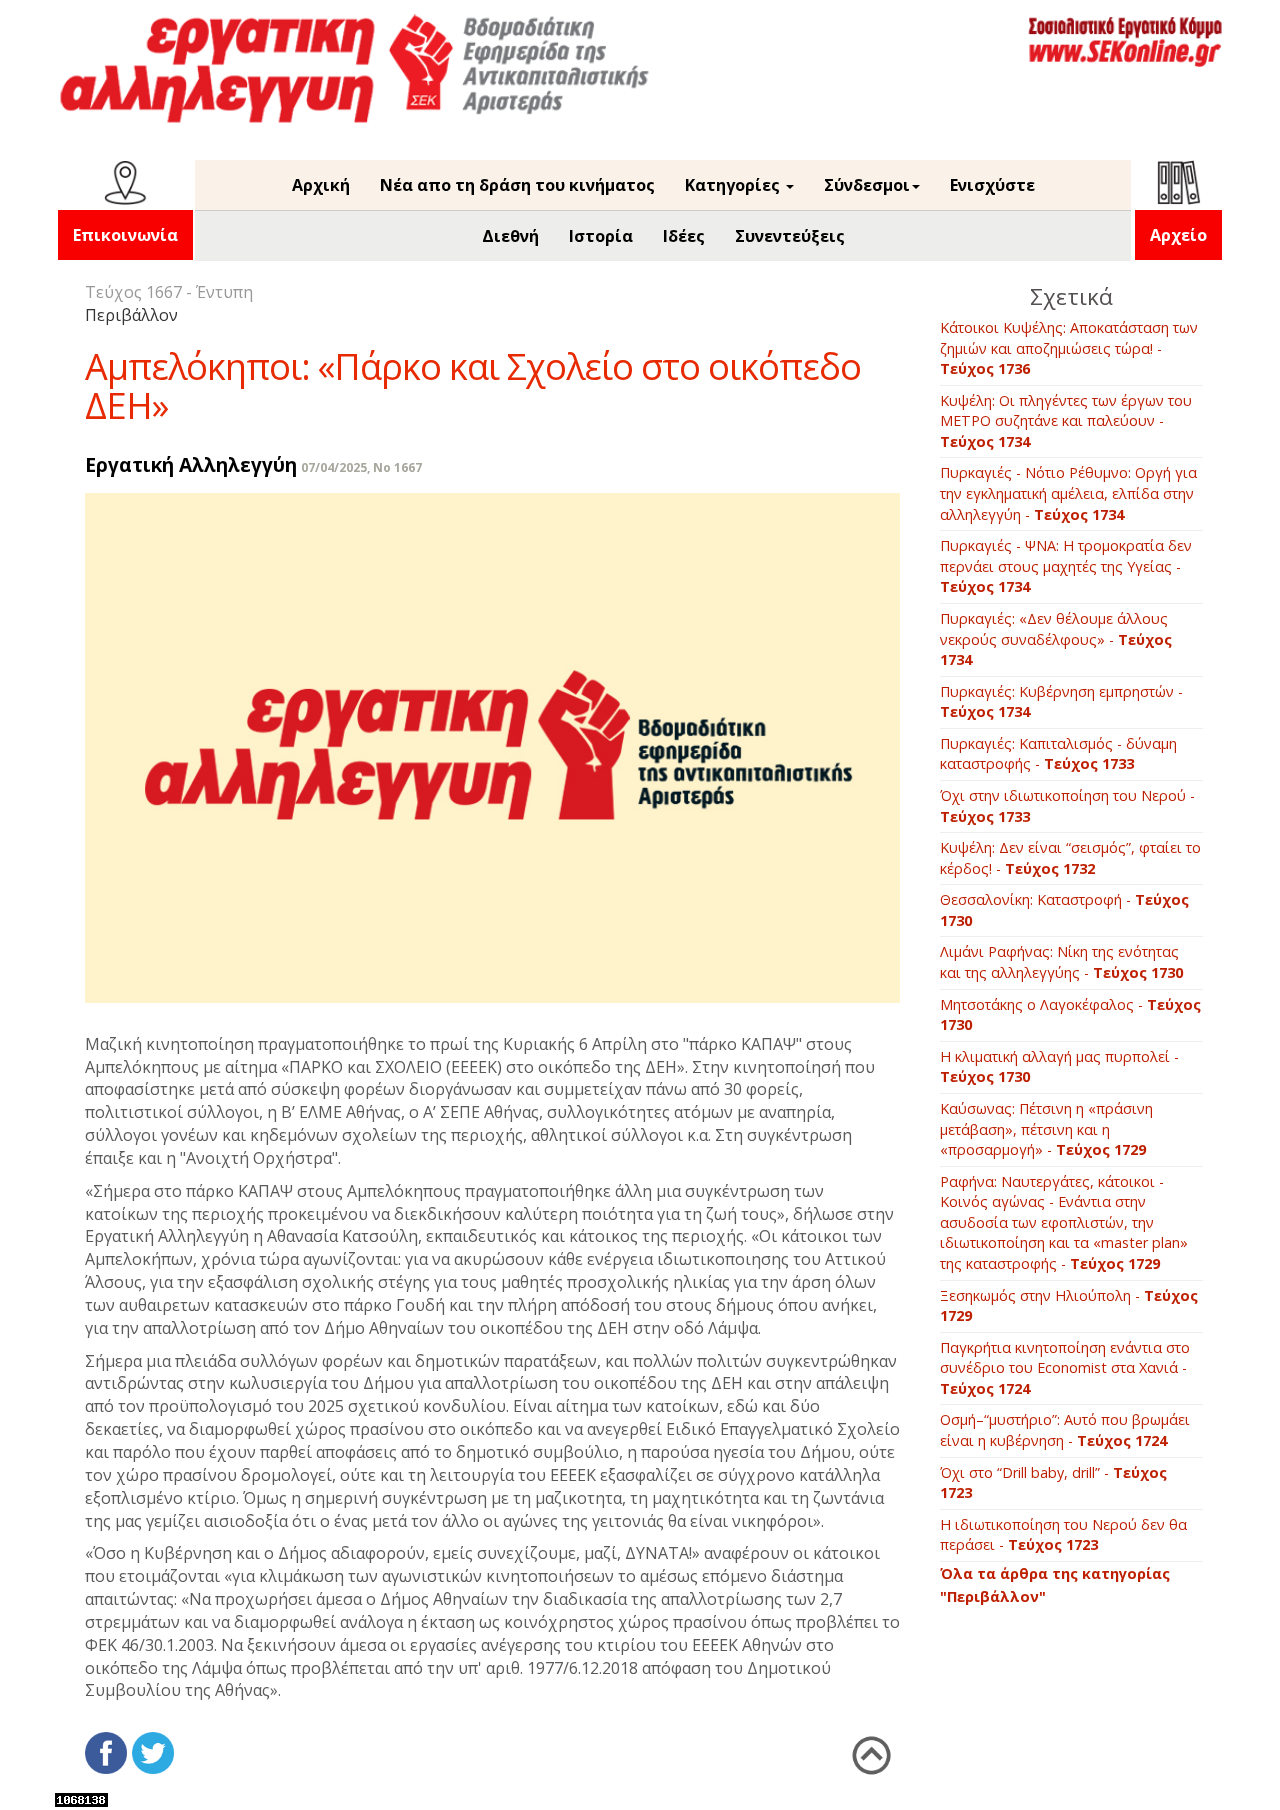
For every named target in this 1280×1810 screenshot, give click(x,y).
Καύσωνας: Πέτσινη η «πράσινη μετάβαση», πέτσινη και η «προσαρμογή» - (1046, 1129)
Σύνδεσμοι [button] (867, 185)
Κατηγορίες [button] (734, 185)
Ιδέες (684, 236)
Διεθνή (510, 236)
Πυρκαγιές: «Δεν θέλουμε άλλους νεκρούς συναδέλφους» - (1056, 639)
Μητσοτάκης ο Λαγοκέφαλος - (1070, 1015)
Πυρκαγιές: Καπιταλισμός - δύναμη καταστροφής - (1058, 754)
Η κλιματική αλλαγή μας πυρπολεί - (1059, 1067)
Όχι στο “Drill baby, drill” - (1053, 1483)
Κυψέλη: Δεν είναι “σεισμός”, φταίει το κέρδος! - (1070, 858)
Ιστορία (601, 236)
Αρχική (321, 185)
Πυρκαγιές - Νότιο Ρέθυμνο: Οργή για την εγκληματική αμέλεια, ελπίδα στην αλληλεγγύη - (1068, 493)
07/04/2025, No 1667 (361, 467)
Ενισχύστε (992, 185)
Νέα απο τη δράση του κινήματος (517, 185)
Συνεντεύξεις (790, 236)
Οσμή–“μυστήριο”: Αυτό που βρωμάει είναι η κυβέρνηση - (1065, 1430)
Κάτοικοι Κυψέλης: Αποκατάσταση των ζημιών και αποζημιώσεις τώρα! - (1069, 348)
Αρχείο (1178, 235)
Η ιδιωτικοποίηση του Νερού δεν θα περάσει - (1063, 1535)
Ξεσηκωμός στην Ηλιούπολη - (1069, 1306)
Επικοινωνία (125, 235)
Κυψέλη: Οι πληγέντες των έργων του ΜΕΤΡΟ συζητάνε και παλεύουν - (1066, 421)
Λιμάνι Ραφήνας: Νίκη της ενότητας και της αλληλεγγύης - (1061, 962)
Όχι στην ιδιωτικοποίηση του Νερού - (1067, 806)
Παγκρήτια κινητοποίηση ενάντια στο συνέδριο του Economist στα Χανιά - (1065, 1368)
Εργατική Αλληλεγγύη (191, 464)
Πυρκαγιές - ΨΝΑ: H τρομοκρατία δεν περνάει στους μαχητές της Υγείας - (1066, 566)
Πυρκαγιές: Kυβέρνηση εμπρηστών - (1061, 702)
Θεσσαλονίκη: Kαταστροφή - (1064, 910)
